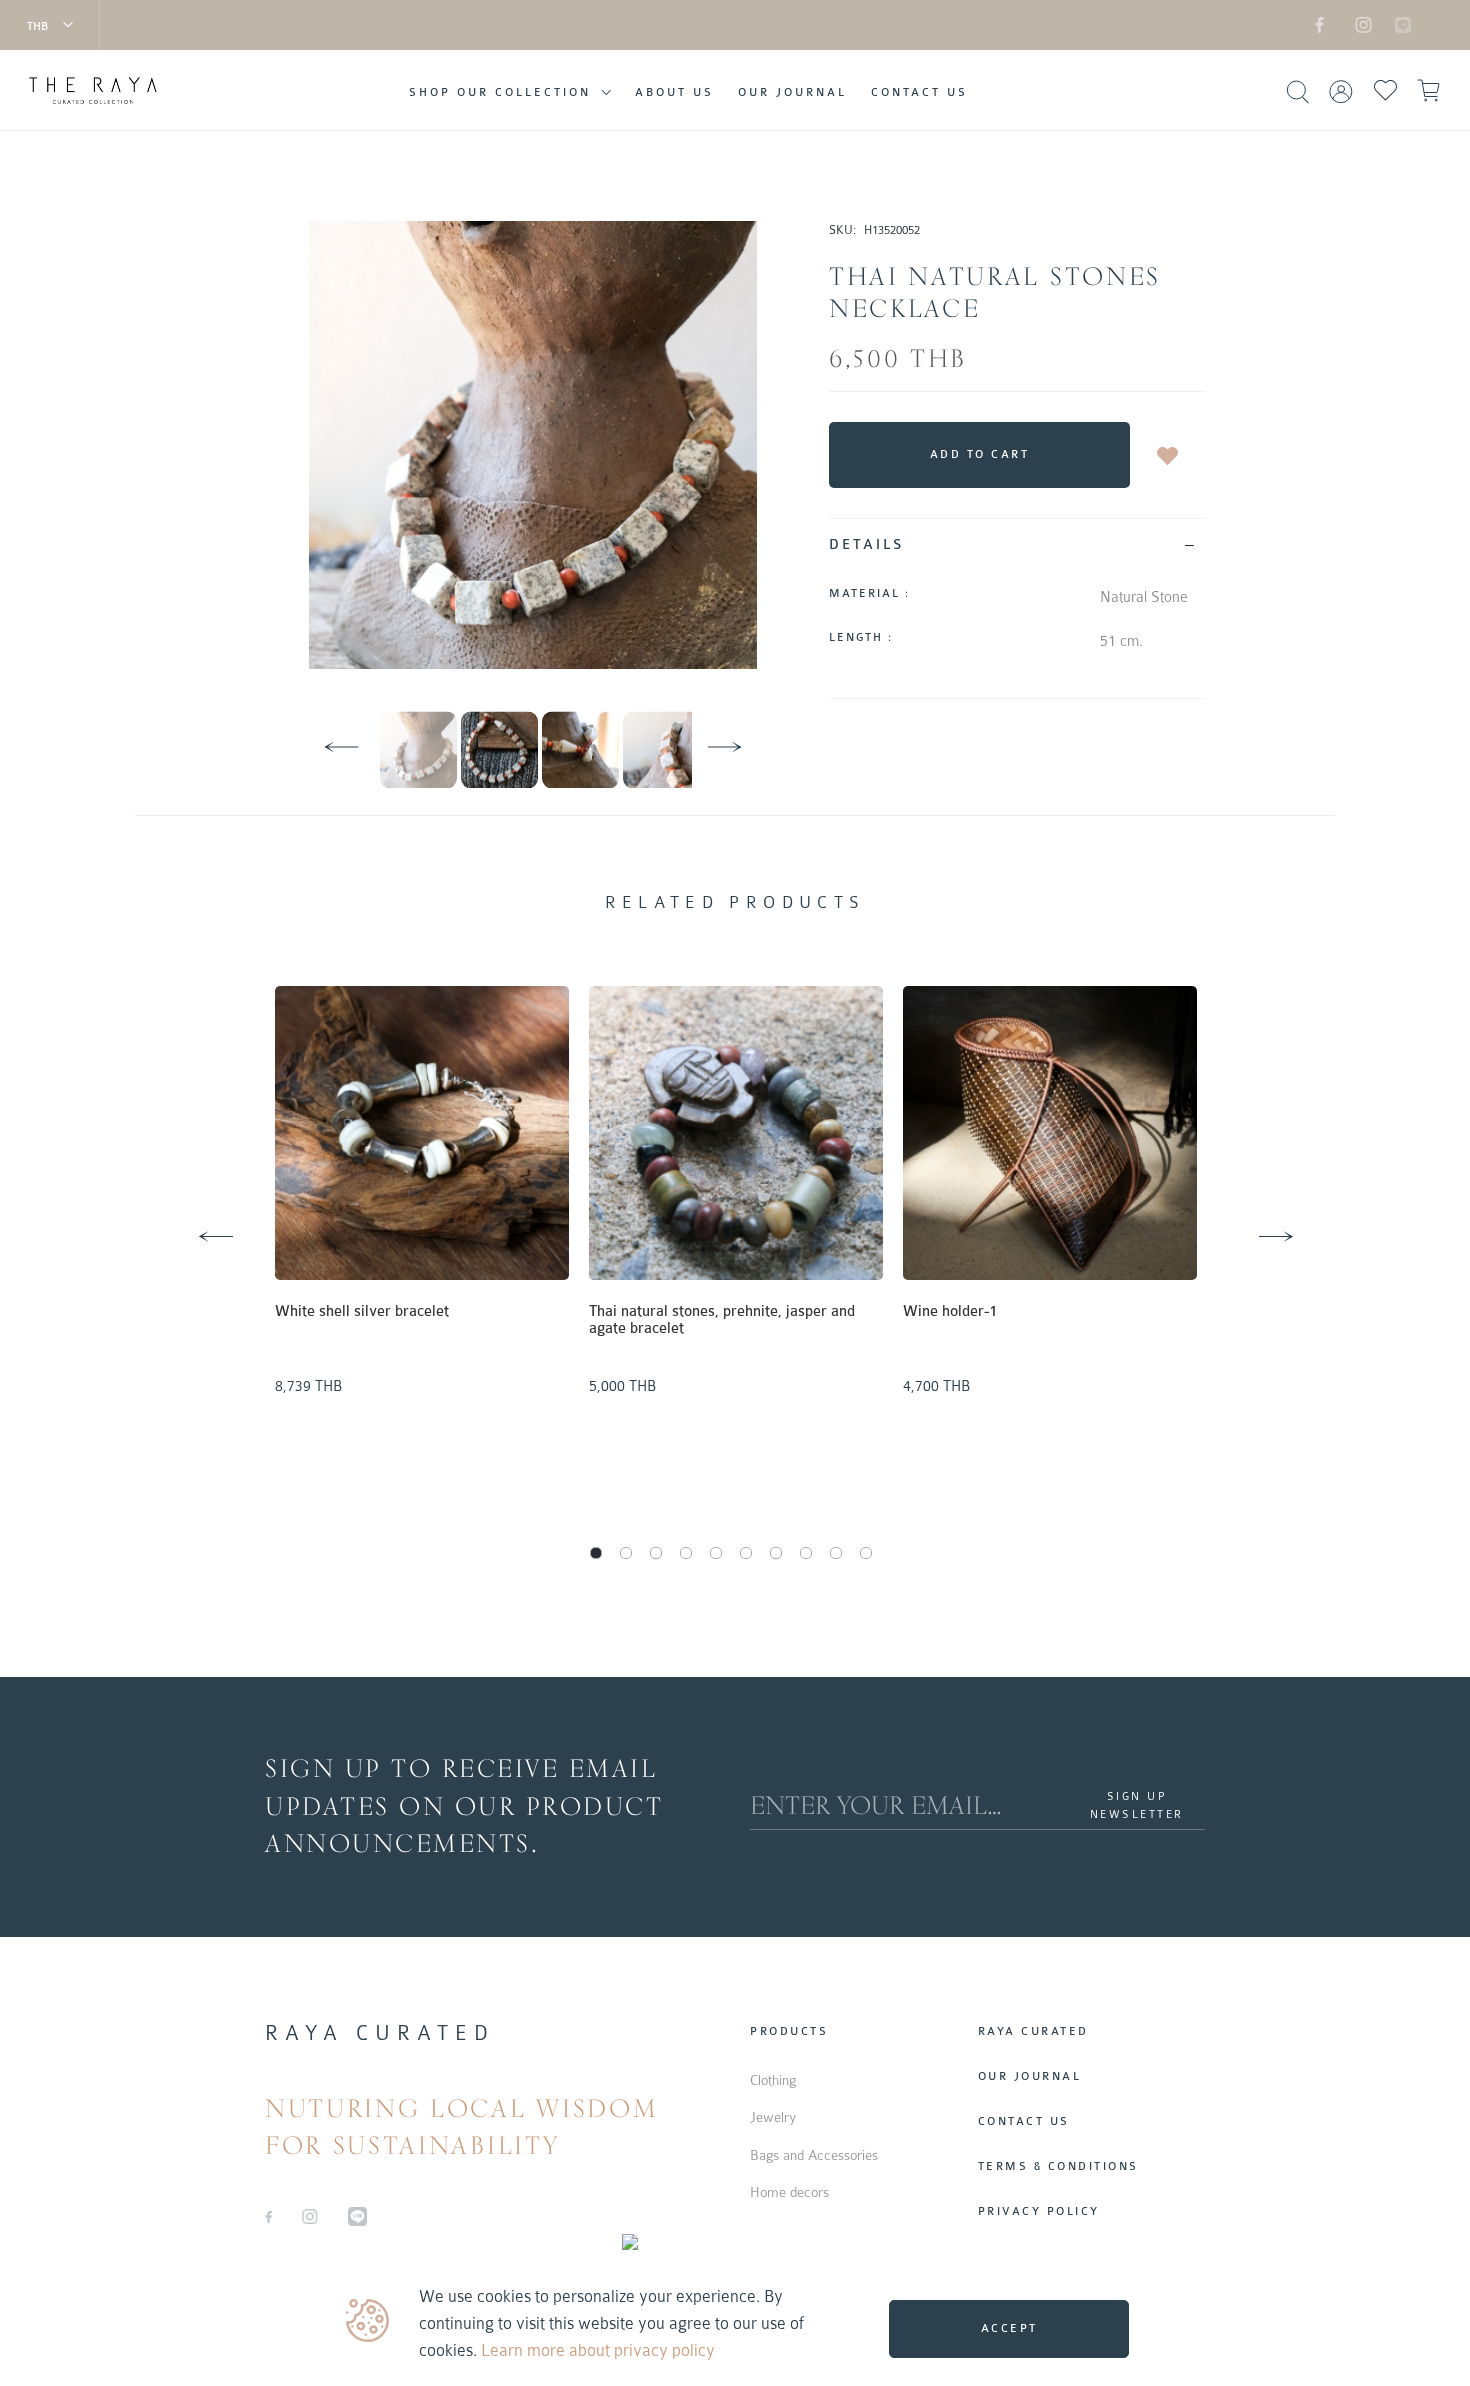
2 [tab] (626, 1553)
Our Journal (792, 92)
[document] (738, 2323)
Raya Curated (1033, 2031)
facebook (1320, 24)
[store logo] (93, 91)
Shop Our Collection (500, 92)
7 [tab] (776, 1553)
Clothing (773, 2080)
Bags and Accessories (814, 2155)
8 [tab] (806, 1553)
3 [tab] (656, 1553)
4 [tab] (686, 1553)
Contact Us (919, 92)
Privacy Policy (1039, 2211)
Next (1250, 1213)
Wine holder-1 (950, 1311)
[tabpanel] (422, 1195)
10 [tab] (866, 1553)
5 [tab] (716, 1553)
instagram (1360, 24)
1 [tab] (596, 1553)
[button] (50, 25)
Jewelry (773, 2117)
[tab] (1017, 544)
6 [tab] (746, 1553)
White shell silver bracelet (362, 1311)
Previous (190, 1213)
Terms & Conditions (1058, 2166)
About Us (674, 92)
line (1392, 24)
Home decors (789, 2192)
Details (867, 544)
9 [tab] (836, 1553)
